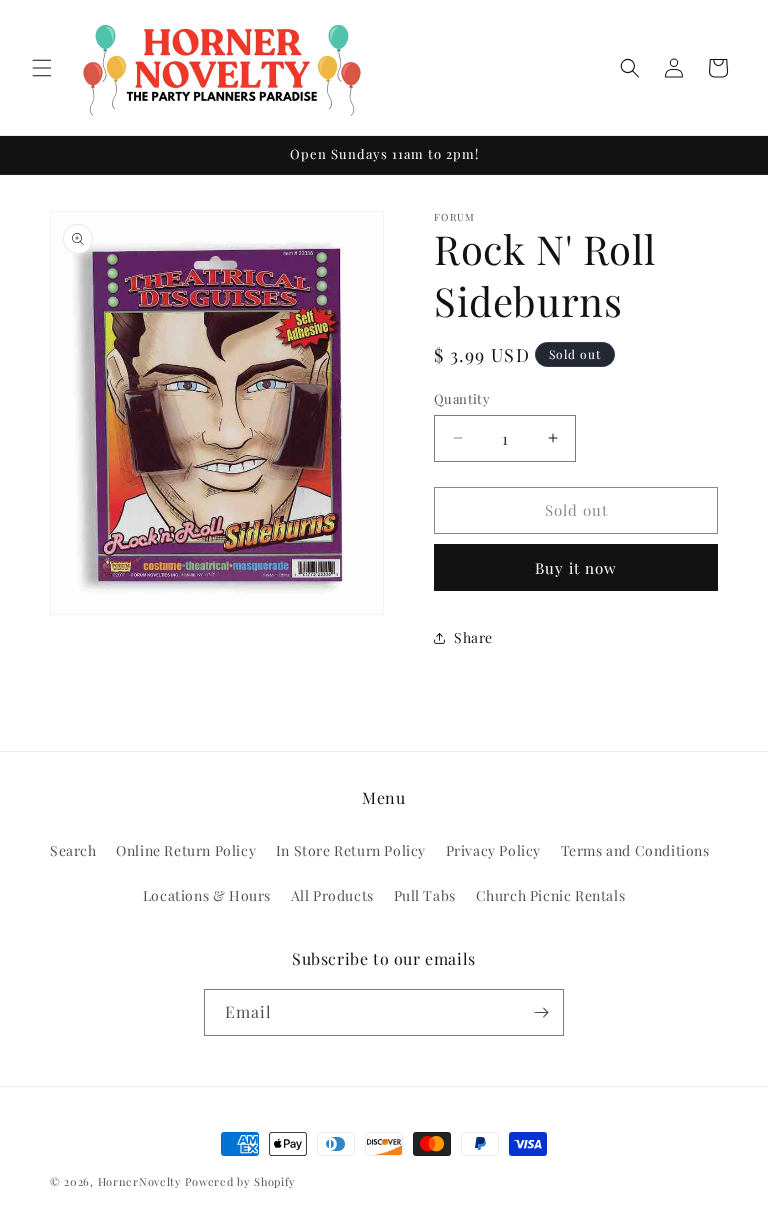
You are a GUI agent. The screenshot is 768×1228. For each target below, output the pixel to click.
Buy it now (576, 568)
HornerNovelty (140, 1181)
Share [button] (473, 637)
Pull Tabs (425, 895)
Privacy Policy (493, 850)
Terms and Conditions (635, 850)
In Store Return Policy (351, 850)
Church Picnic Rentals (551, 895)
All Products (332, 895)
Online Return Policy (186, 850)
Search (73, 850)
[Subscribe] (541, 1012)
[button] (42, 68)
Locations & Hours (207, 895)
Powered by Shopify (240, 1181)
